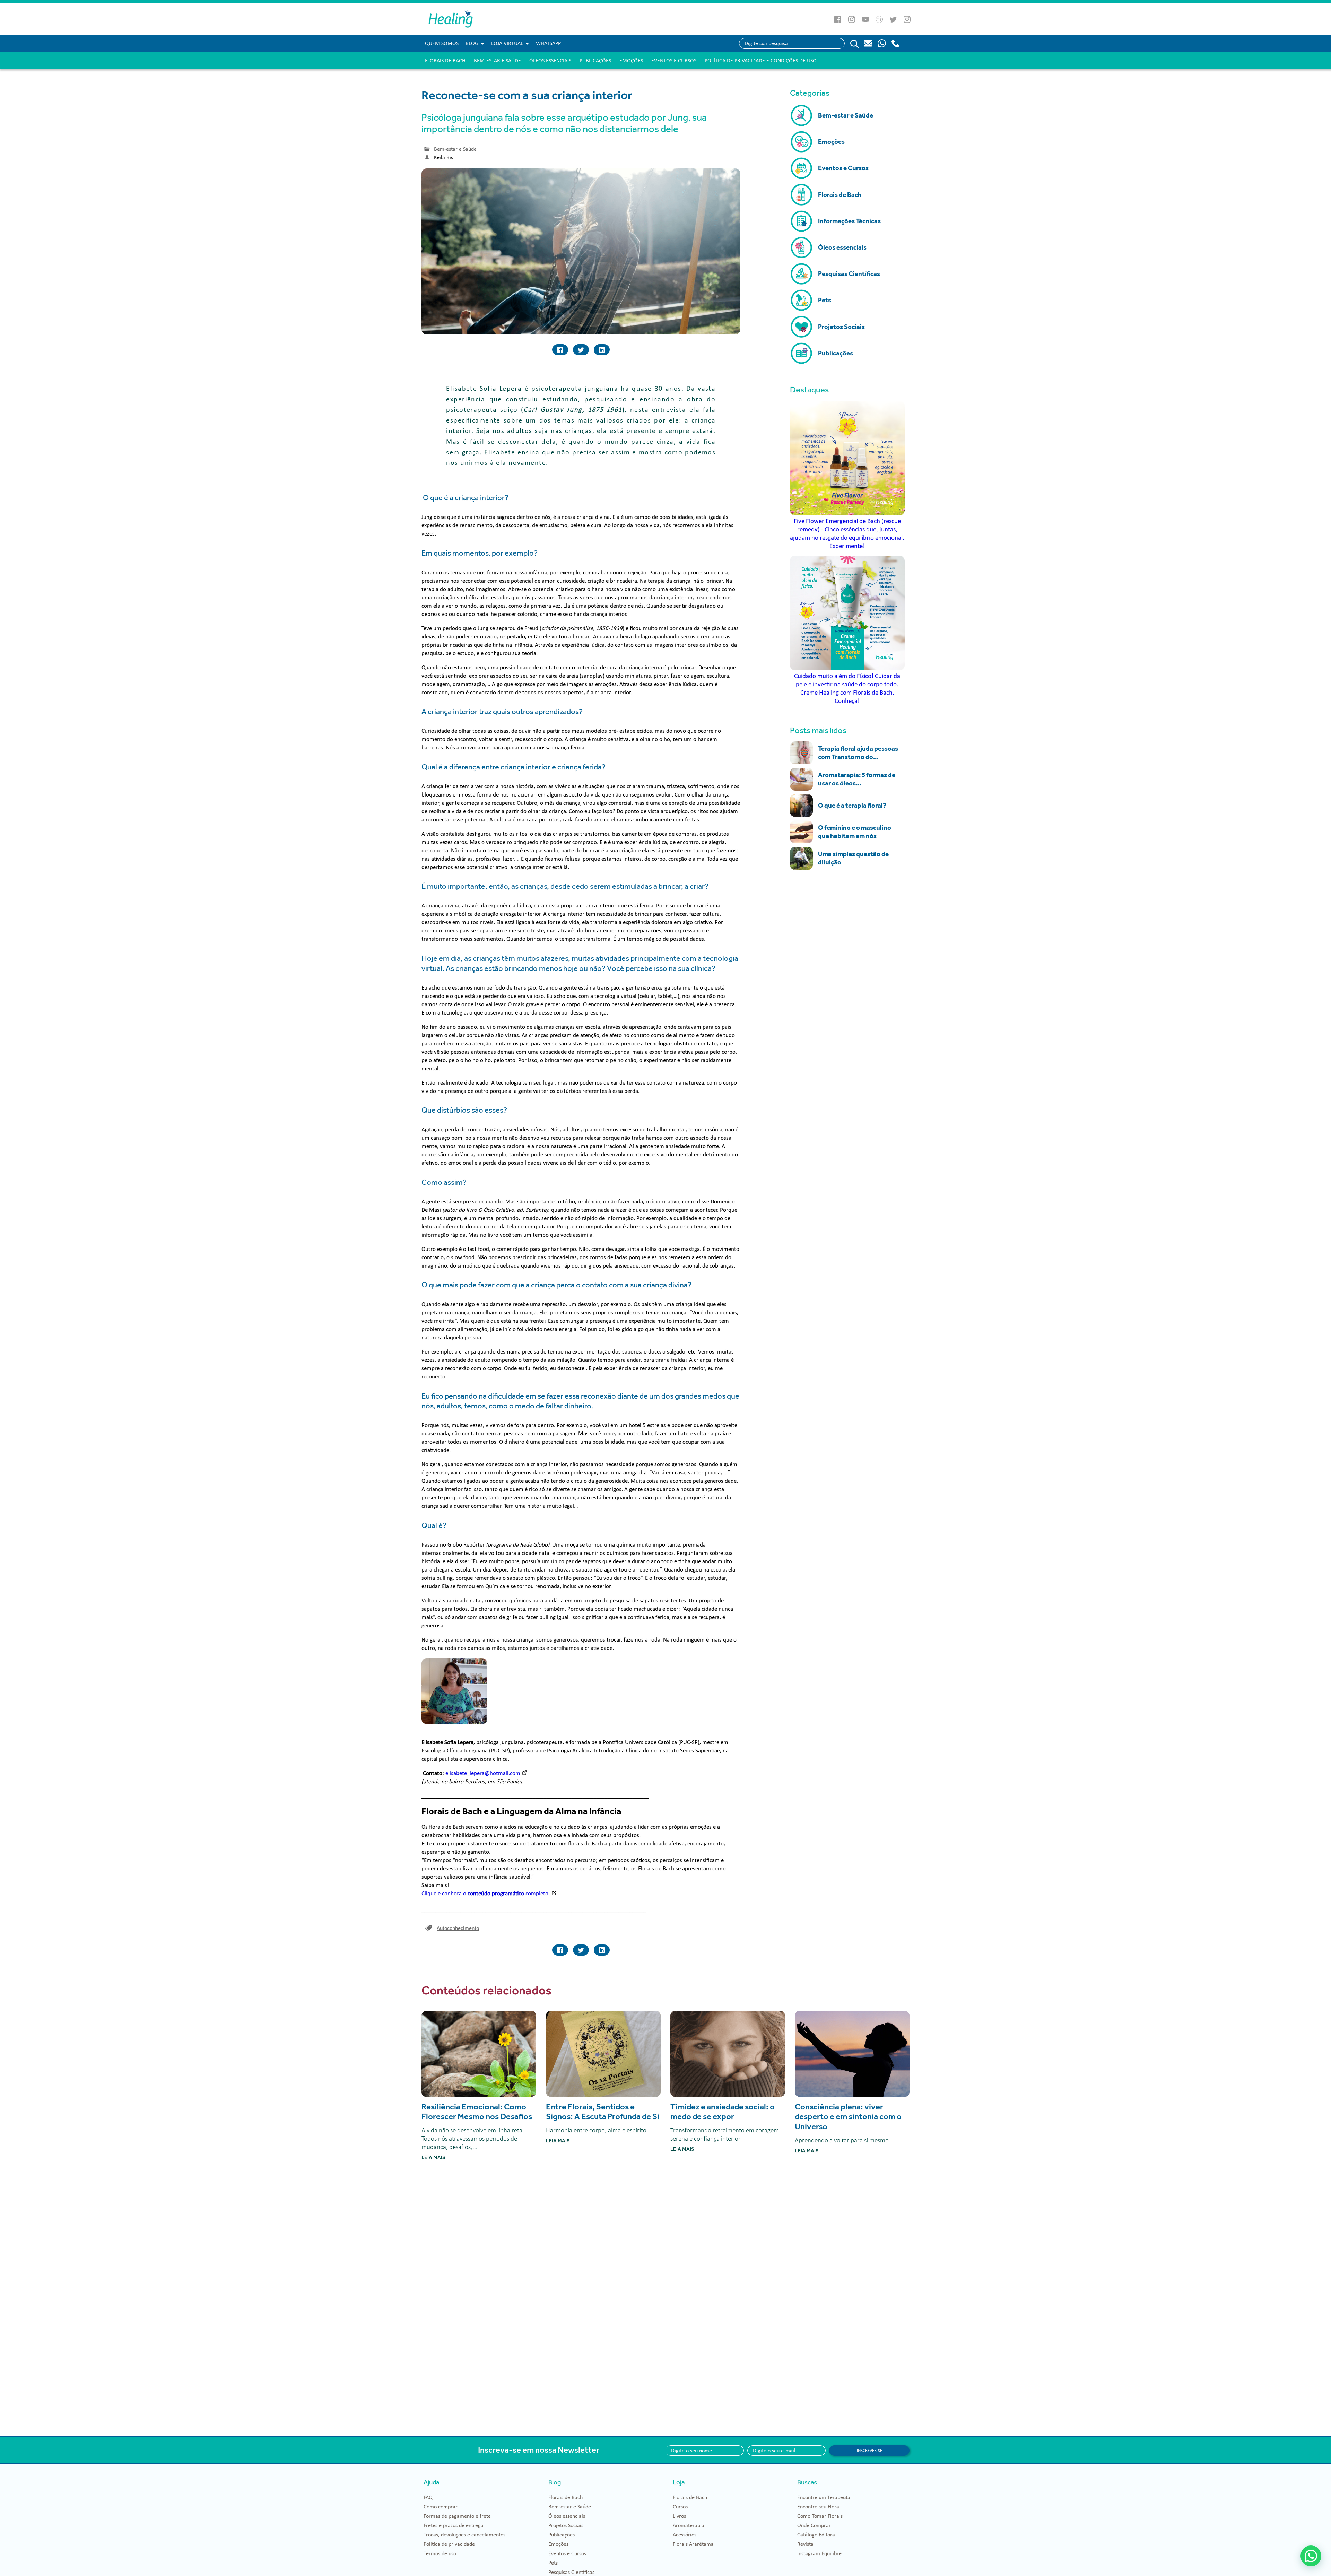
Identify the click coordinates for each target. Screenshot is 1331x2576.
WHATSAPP (548, 43)
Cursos (680, 2507)
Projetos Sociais (566, 2525)
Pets (553, 2563)
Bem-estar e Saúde (497, 61)
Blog (472, 43)
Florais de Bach (445, 61)
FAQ (428, 2497)
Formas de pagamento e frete (457, 2516)
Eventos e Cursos (674, 61)
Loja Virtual (507, 43)
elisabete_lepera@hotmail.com (483, 1773)
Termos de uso (440, 2553)
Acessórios (685, 2535)
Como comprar (441, 2507)
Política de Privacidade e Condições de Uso (761, 61)
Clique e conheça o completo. (486, 1893)
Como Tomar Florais (820, 2516)
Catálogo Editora (816, 2535)
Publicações (595, 61)
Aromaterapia (689, 2525)
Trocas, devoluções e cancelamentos (464, 2535)
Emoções (631, 61)
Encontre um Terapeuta (824, 2497)
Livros (679, 2516)
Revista (805, 2544)
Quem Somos (442, 43)
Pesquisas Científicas (571, 2572)
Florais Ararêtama (693, 2544)
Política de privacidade (449, 2544)
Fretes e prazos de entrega (454, 2525)
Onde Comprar (814, 2525)
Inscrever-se (869, 2451)
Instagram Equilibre (819, 2553)
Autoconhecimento (458, 1928)
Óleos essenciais (550, 61)
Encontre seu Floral (819, 2507)
